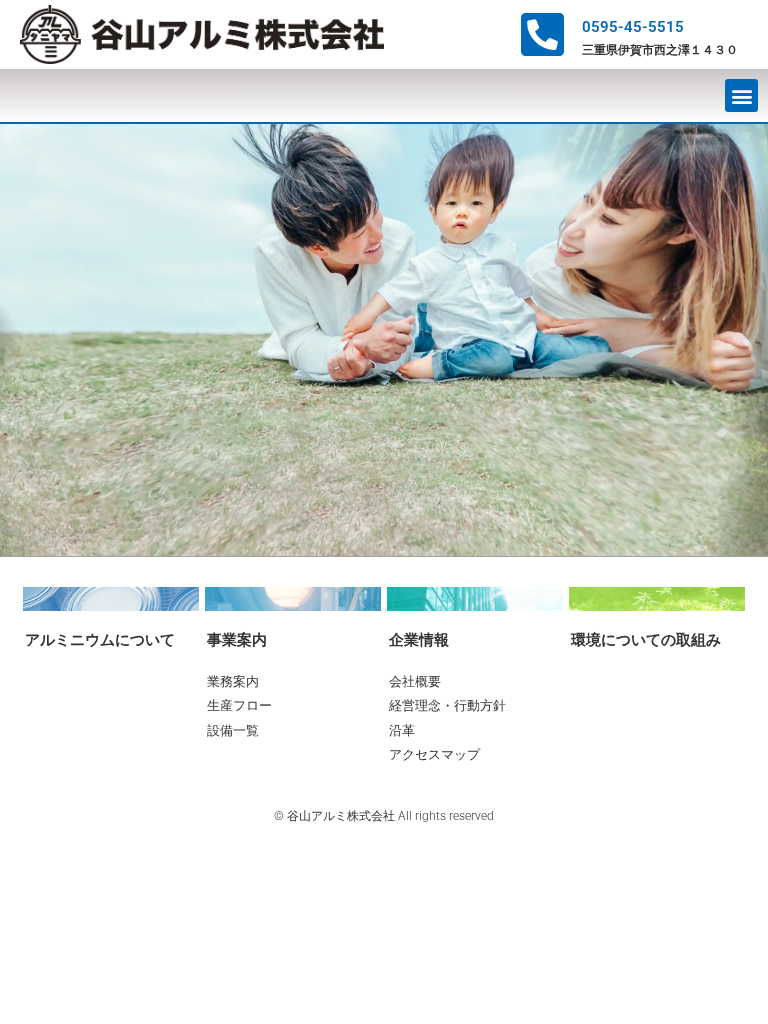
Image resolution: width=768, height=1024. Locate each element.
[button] (741, 95)
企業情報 (419, 640)
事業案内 (237, 640)
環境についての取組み (646, 640)
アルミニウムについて (100, 640)
